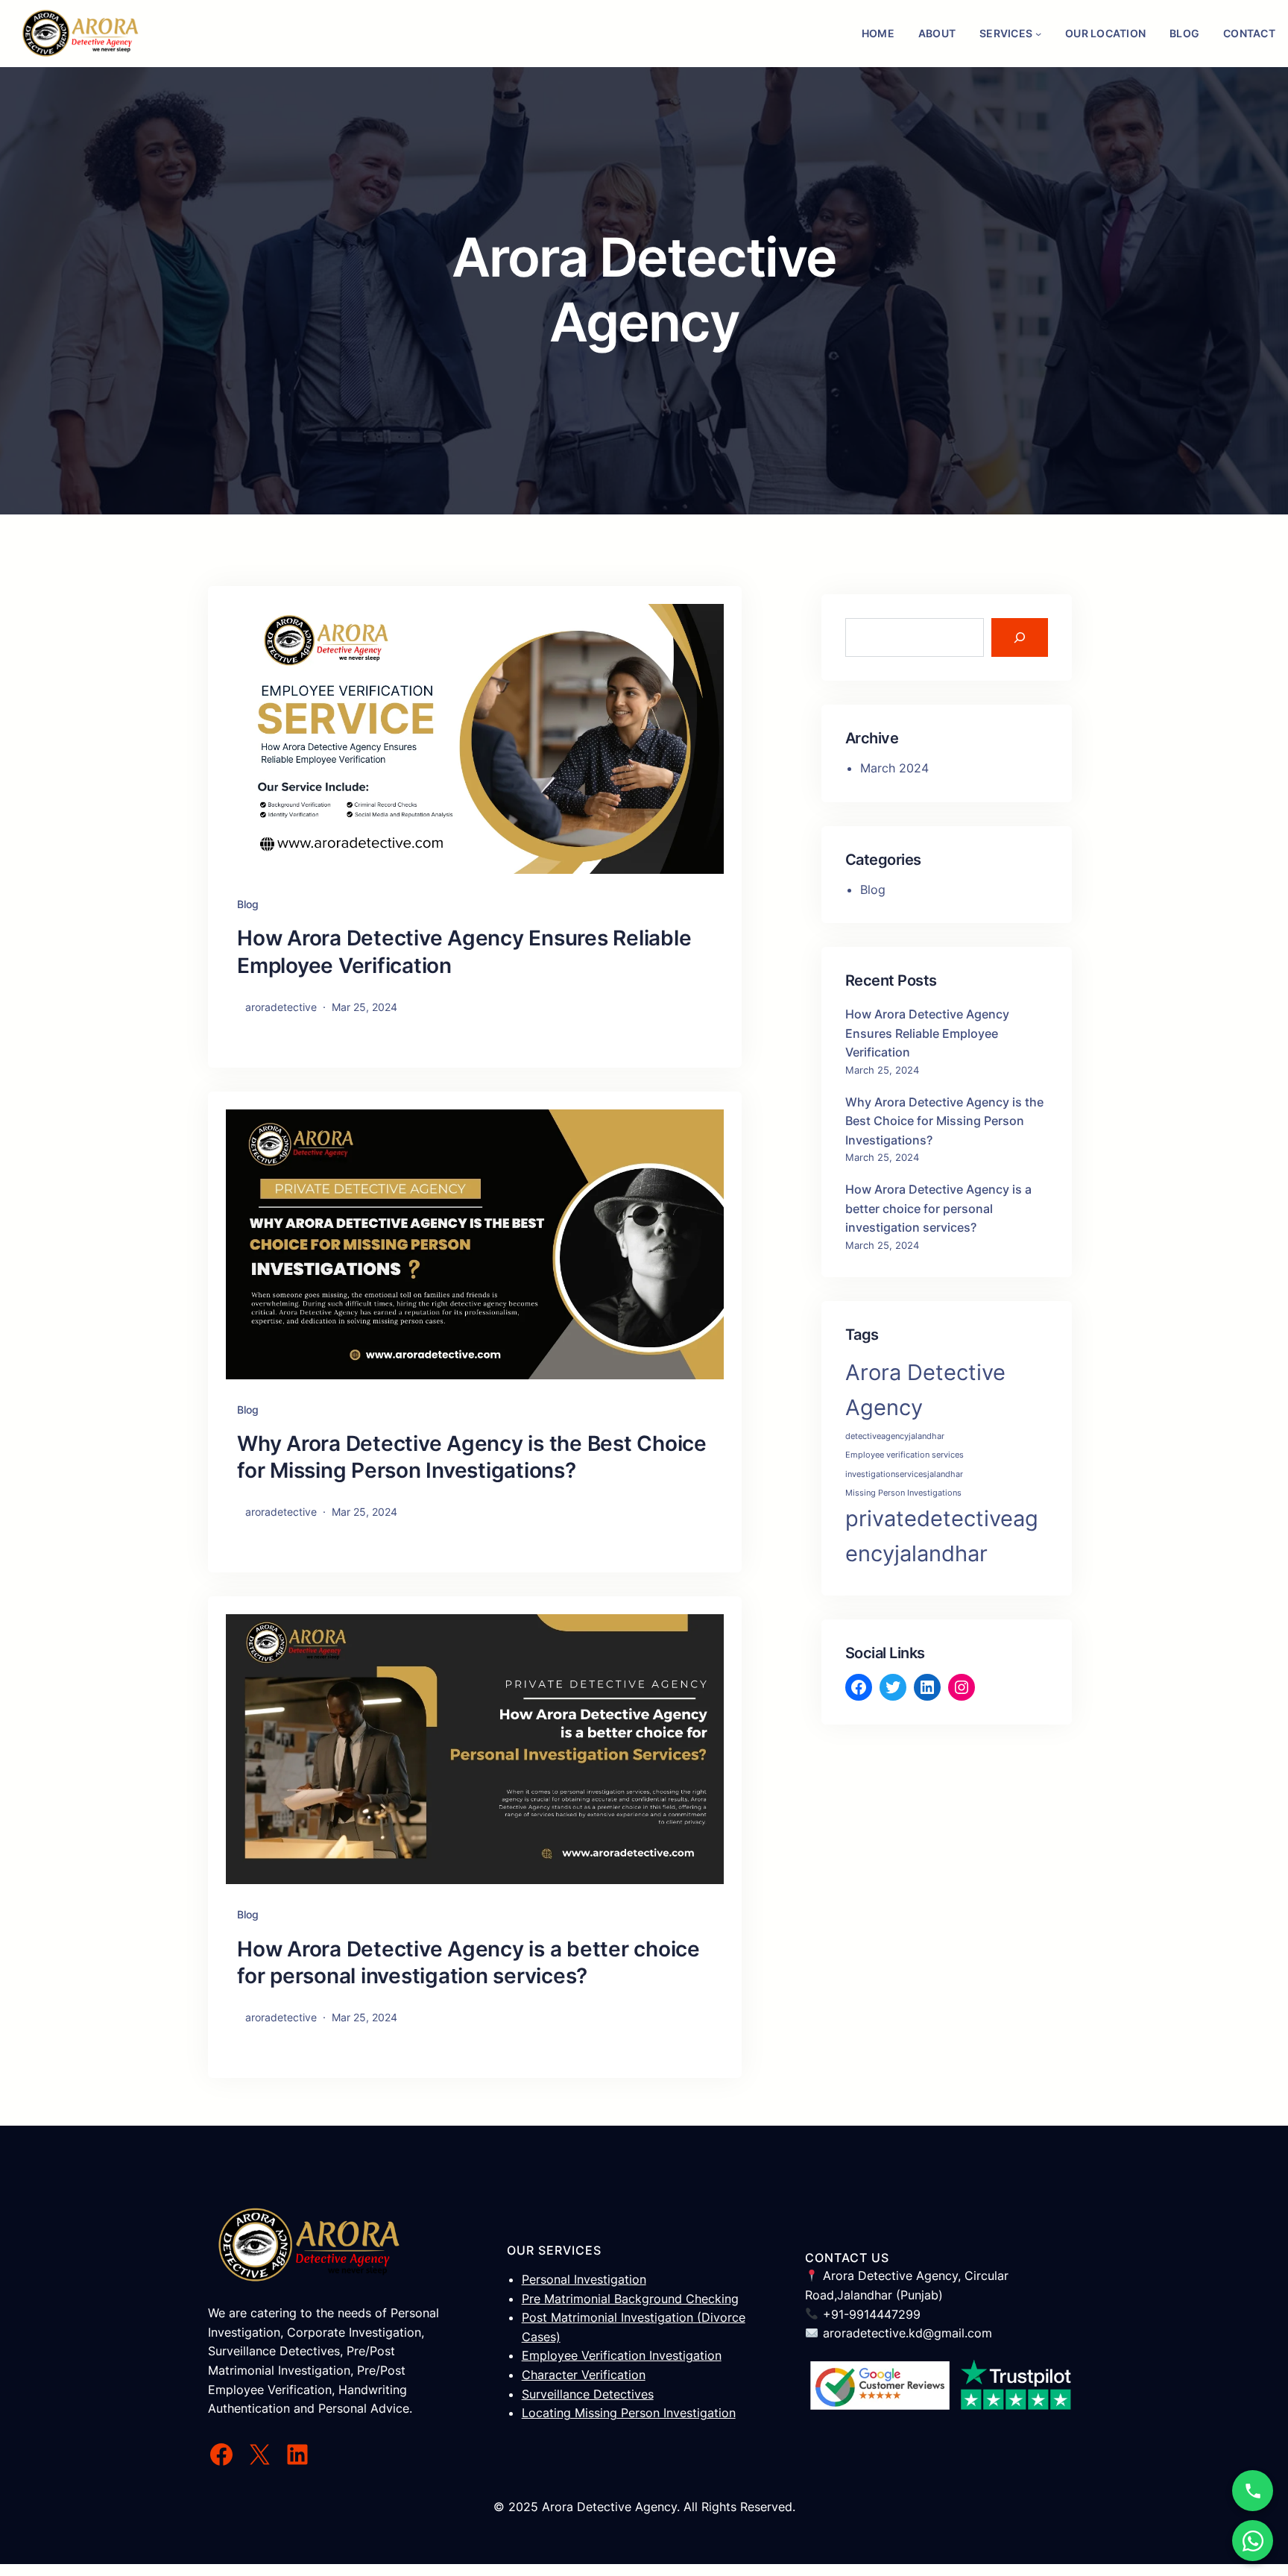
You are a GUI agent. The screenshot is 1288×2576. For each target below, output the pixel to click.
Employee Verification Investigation (622, 2355)
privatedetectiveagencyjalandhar (942, 1536)
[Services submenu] (1038, 34)
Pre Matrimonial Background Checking (630, 2299)
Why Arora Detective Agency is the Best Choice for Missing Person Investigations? (472, 1457)
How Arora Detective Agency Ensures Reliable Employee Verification (464, 951)
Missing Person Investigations (903, 1493)
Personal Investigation (584, 2279)
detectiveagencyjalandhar (895, 1436)
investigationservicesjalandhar (904, 1474)
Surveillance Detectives (588, 2394)
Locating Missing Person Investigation (629, 2413)
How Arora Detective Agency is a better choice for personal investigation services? (468, 1962)
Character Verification (584, 2375)
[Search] (1020, 637)
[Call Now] (1253, 2491)
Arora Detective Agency (925, 1390)
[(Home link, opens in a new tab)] (80, 34)
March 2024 (894, 768)
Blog (248, 904)
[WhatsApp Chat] (1253, 2541)
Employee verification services (905, 1455)
